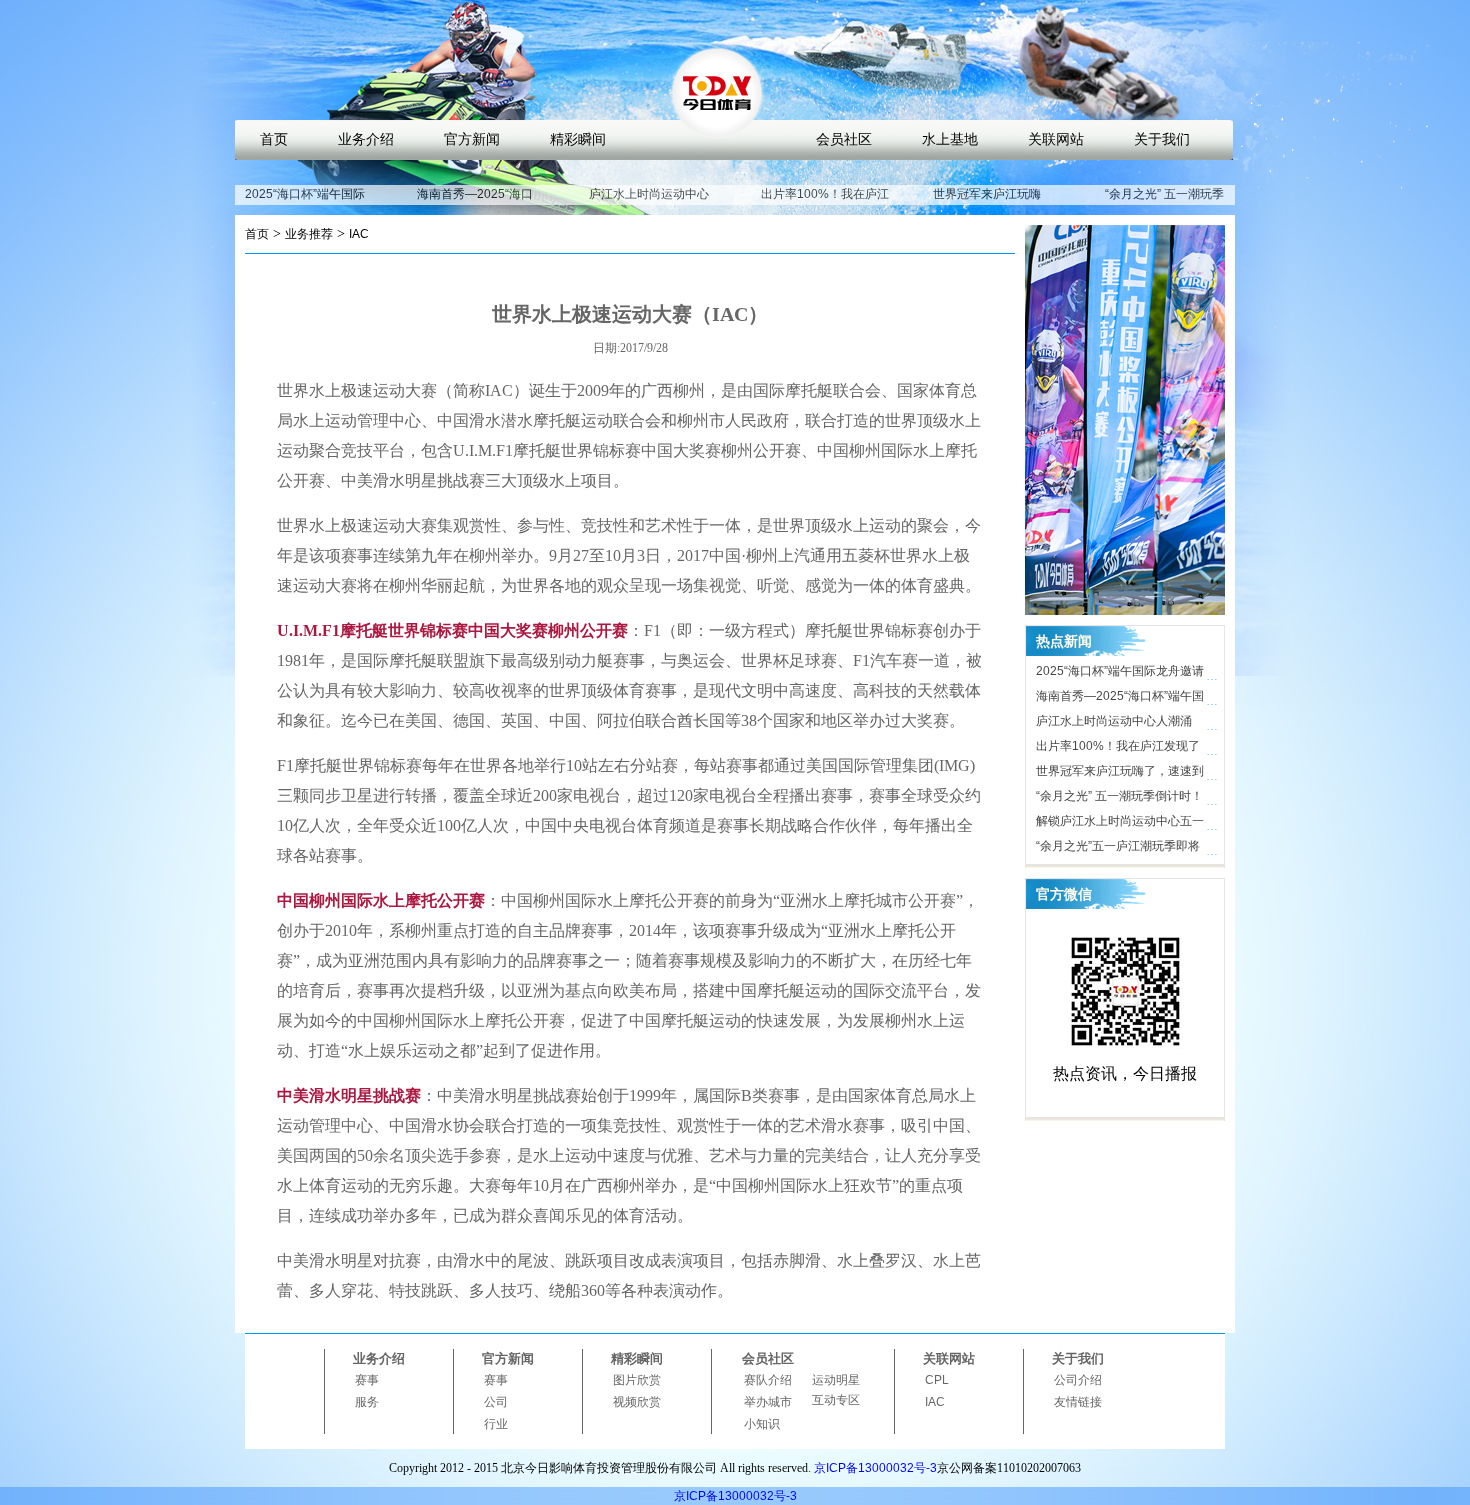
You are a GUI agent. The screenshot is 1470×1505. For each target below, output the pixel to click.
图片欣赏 (637, 1380)
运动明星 (836, 1380)
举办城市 (768, 1402)
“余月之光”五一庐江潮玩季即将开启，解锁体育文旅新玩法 (1118, 849)
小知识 (762, 1424)
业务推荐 (309, 234)
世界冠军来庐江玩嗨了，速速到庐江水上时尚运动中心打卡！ (1120, 774)
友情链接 (1078, 1402)
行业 (496, 1424)
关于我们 (1162, 139)
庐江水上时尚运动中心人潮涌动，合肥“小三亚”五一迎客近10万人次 (1119, 724)
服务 (367, 1402)
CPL (937, 1380)
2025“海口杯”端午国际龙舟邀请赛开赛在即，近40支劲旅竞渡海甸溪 (1121, 674)
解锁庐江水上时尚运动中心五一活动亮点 (1120, 824)
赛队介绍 (768, 1380)
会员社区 (844, 139)
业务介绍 (366, 139)
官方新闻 (472, 139)
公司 (496, 1402)
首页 (274, 139)
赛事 (367, 1380)
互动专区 (836, 1400)
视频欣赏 (637, 1402)
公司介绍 (1078, 1380)
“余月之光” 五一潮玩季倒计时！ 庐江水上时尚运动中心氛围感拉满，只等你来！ (1120, 799)
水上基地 (950, 139)
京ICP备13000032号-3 (875, 1468)
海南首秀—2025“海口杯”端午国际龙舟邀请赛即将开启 (1120, 699)
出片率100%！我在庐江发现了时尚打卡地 (825, 203)
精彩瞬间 (578, 139)
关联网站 (1056, 139)
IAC (359, 234)
